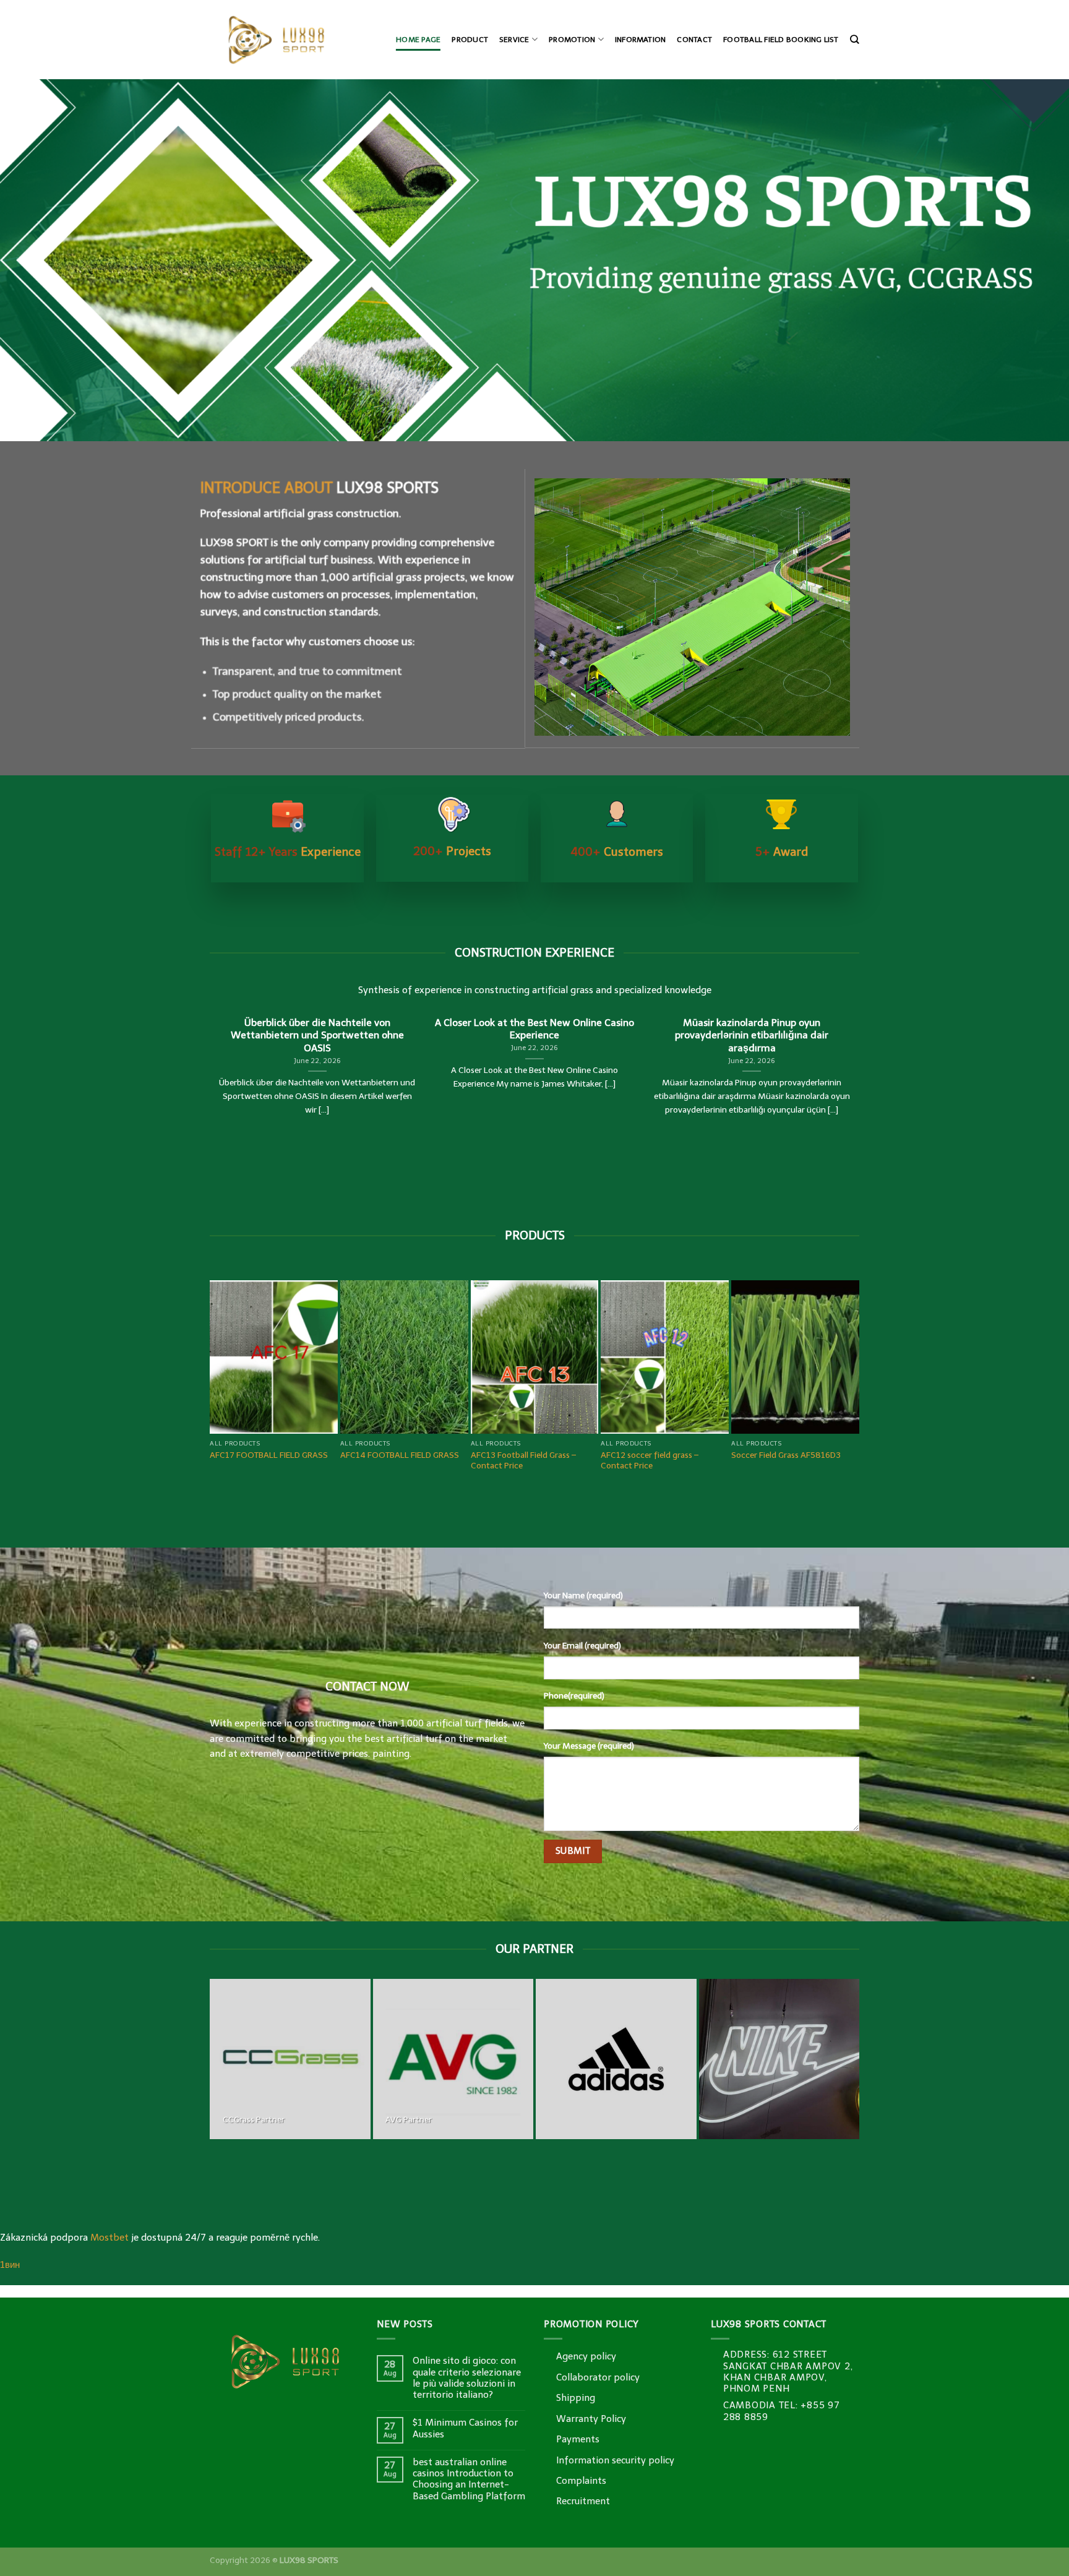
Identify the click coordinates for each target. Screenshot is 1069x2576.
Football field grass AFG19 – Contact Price (791, 1099)
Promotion (572, 40)
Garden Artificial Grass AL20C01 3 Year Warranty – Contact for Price (538, 1104)
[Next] (861, 993)
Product (470, 40)
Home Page (418, 40)
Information (641, 40)
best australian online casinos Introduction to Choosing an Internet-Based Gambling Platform (469, 2117)
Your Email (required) (582, 1284)
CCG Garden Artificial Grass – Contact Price (271, 1099)
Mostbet (109, 1876)
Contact (694, 40)
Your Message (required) (589, 1385)
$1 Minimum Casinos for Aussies (465, 2067)
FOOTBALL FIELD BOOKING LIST (781, 40)
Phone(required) (574, 1334)
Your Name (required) (583, 1234)
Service (514, 40)
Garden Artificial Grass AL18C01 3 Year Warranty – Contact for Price (672, 1099)
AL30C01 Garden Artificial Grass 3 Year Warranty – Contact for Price (408, 1104)
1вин (10, 1903)
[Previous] (208, 993)
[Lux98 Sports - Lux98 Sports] (292, 40)
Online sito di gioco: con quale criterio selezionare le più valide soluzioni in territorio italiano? (467, 2016)
